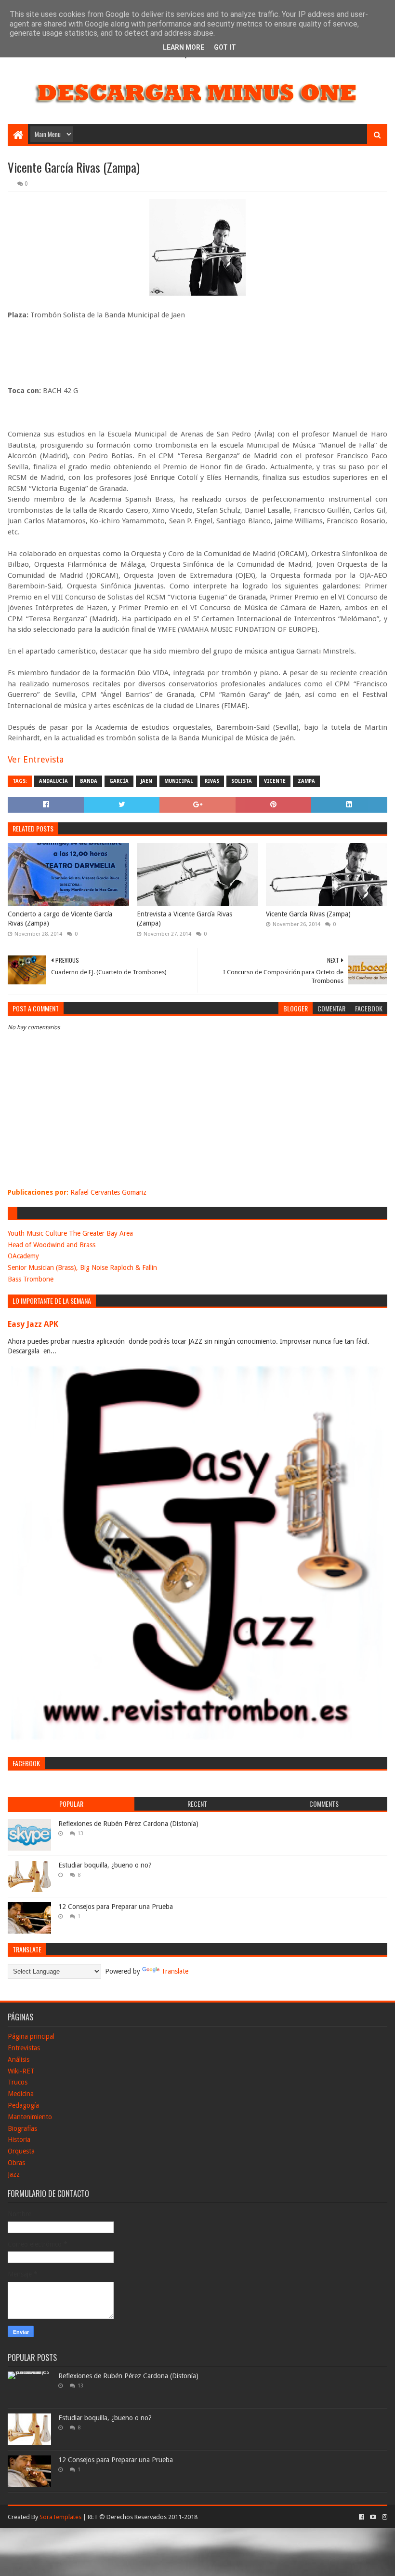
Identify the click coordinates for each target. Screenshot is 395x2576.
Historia (19, 2140)
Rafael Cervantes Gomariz (108, 1192)
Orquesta (21, 2151)
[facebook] (362, 2517)
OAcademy (23, 1256)
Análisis (19, 2059)
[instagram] (384, 2517)
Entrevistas (24, 2048)
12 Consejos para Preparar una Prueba (116, 1907)
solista (242, 781)
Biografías (22, 2128)
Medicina (21, 2094)
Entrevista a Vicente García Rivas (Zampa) (184, 919)
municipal (178, 781)
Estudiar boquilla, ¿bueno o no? (105, 1865)
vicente (275, 781)
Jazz (14, 2174)
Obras (16, 2163)
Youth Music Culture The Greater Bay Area (70, 1233)
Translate (175, 1971)
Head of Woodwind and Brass (52, 1245)
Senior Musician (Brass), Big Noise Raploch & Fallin (82, 1268)
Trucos (18, 2082)
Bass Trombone (31, 1279)
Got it (225, 47)
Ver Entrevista (36, 759)
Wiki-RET (21, 2071)
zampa (306, 781)
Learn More (184, 47)
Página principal (31, 2036)
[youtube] (373, 2517)
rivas (212, 781)
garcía (119, 781)
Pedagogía (23, 2105)
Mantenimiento (30, 2117)
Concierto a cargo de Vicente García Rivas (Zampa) (60, 919)
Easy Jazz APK (33, 1324)
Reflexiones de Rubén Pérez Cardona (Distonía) (128, 1824)
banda (89, 781)
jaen (146, 781)
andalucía (53, 781)
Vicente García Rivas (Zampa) (308, 914)
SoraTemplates (60, 2517)
